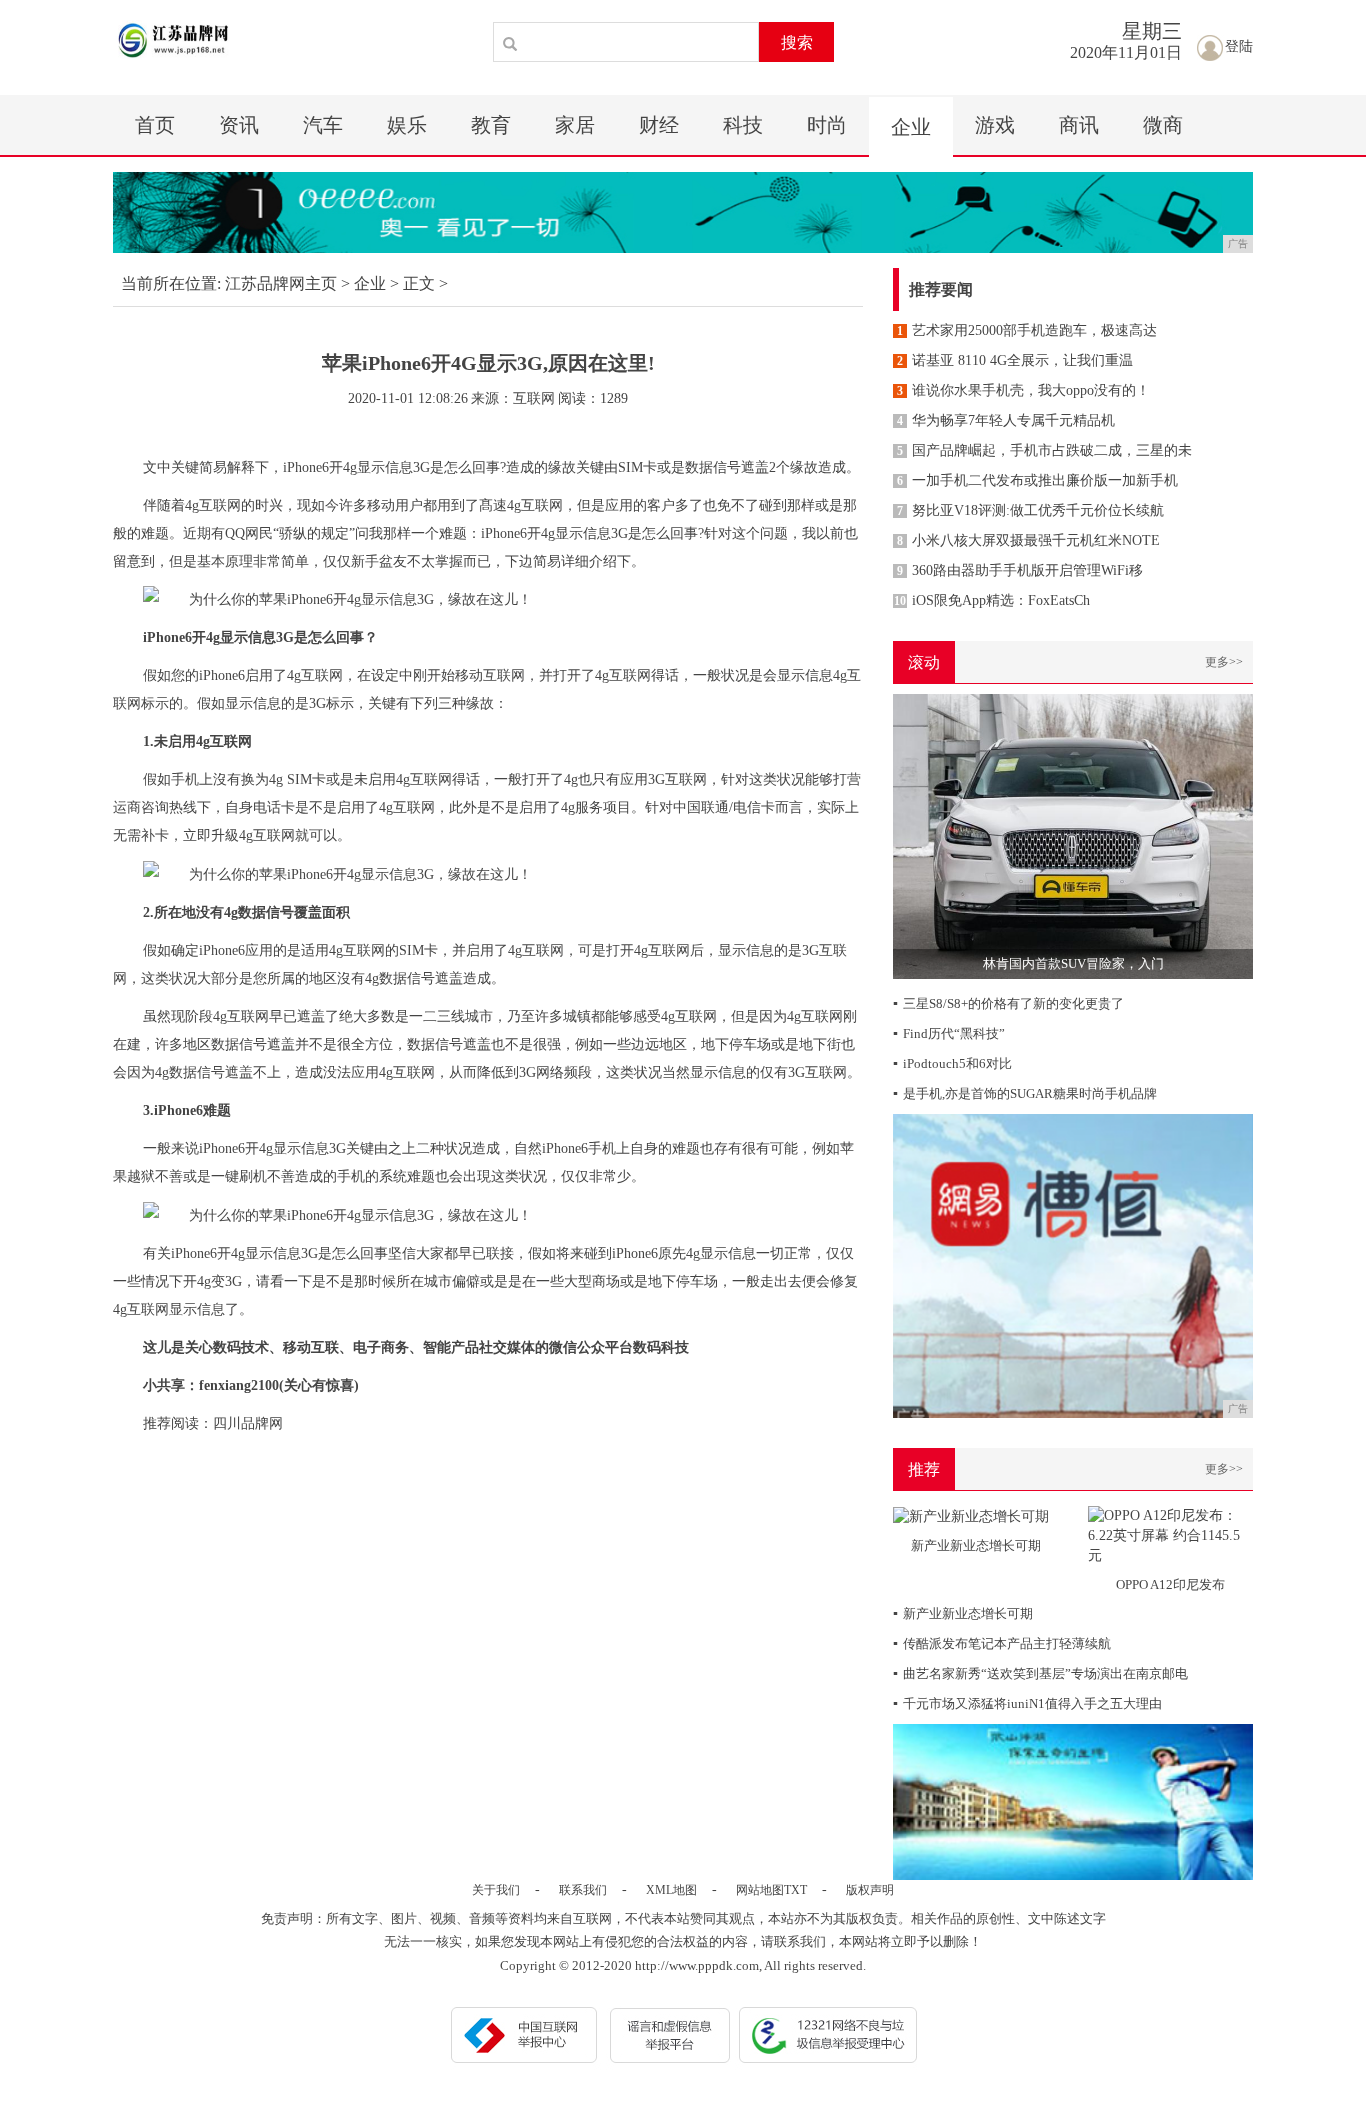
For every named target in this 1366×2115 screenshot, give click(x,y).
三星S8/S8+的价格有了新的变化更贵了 (1008, 1003)
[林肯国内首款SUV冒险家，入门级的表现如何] (1073, 835)
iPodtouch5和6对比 (952, 1063)
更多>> (1224, 662)
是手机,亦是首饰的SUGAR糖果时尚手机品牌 (1025, 1093)
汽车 (323, 125)
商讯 (1079, 125)
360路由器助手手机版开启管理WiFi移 (1020, 570)
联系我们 (583, 1890)
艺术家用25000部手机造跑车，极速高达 (1027, 330)
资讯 (239, 125)
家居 (575, 125)
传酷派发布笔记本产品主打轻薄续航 (1002, 1643)
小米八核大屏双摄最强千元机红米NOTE (1028, 540)
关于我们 (496, 1890)
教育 (491, 125)
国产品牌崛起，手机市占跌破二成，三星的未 (1044, 450)
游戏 (995, 125)
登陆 (1239, 46)
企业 (911, 127)
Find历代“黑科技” (949, 1033)
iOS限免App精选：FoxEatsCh (992, 600)
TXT (795, 1890)
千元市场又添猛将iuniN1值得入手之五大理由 (1027, 1703)
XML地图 (671, 1890)
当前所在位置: (171, 283)
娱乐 (407, 125)
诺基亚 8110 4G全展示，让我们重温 (1015, 360)
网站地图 (760, 1890)
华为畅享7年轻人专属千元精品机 (1006, 420)
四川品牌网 (248, 1423)
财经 (659, 125)
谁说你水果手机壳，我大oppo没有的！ (1023, 390)
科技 (743, 125)
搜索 (797, 42)
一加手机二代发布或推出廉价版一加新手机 (1037, 480)
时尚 (827, 125)
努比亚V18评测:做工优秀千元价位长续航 (1030, 510)
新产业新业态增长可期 (963, 1613)
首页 (155, 125)
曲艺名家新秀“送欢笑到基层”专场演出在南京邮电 (1040, 1673)
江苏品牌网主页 (281, 283)
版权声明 (870, 1890)
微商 (1163, 125)
